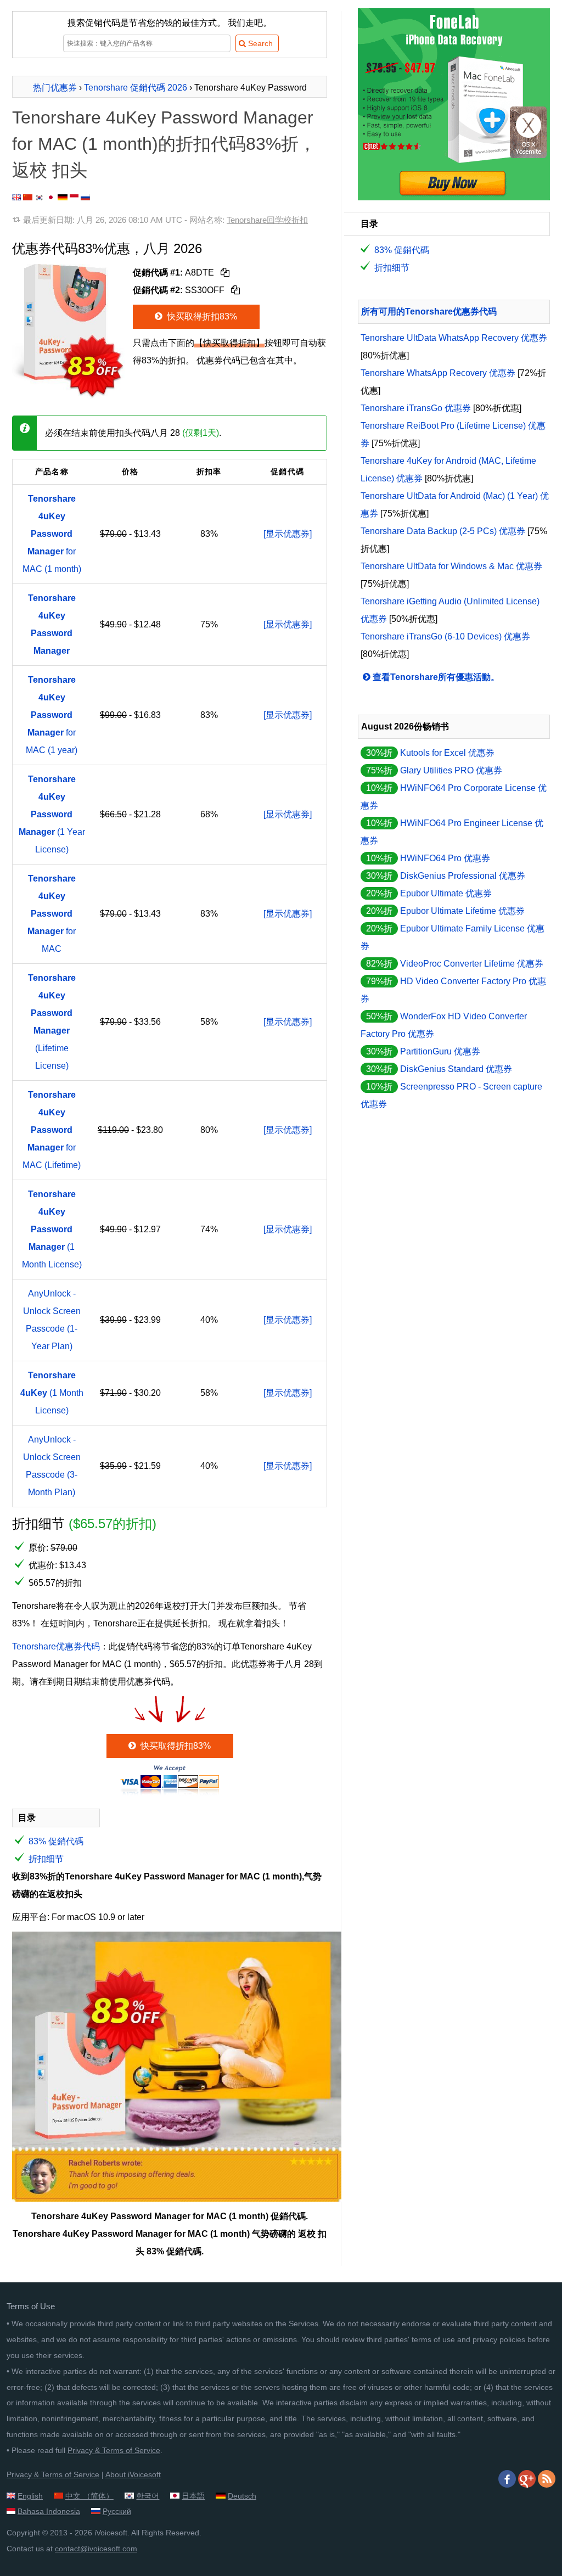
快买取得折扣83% (201, 316)
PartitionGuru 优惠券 (440, 1051)
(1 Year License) (52, 814)
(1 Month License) (52, 1229)
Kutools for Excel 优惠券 (447, 753)
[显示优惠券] (288, 534)
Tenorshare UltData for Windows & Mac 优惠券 (451, 566)
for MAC (52, 914)
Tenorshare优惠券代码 (56, 1646)
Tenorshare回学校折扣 (267, 220)
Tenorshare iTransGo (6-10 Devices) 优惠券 (445, 636)
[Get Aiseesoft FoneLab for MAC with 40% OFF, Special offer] (454, 197)
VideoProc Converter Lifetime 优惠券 (472, 964)
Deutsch (242, 2496)
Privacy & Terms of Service (114, 2450)
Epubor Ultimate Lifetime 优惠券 (462, 911)
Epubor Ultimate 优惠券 (446, 893)
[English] (16, 197)
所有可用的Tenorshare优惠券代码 (429, 312)
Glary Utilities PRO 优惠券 (451, 770)
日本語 (193, 2496)
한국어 (148, 2496)
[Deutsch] (63, 197)
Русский (117, 2511)
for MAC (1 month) (52, 534)
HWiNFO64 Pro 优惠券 (445, 858)
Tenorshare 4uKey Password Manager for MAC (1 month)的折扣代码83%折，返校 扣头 (164, 144)
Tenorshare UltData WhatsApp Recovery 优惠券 (454, 338)
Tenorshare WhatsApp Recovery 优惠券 (438, 373)
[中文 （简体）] (28, 197)
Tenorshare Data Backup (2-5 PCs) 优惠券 (443, 531)
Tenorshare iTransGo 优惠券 (416, 408)
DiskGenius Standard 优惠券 (456, 1069)
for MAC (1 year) (52, 715)
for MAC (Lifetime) (52, 1130)
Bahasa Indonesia (49, 2511)
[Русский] (85, 197)
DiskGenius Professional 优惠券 (463, 876)
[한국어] (40, 197)
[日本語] (51, 197)
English (30, 2496)
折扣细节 (46, 1859)
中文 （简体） (89, 2496)
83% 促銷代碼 (56, 1841)
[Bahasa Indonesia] (74, 197)
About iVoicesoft (133, 2474)
